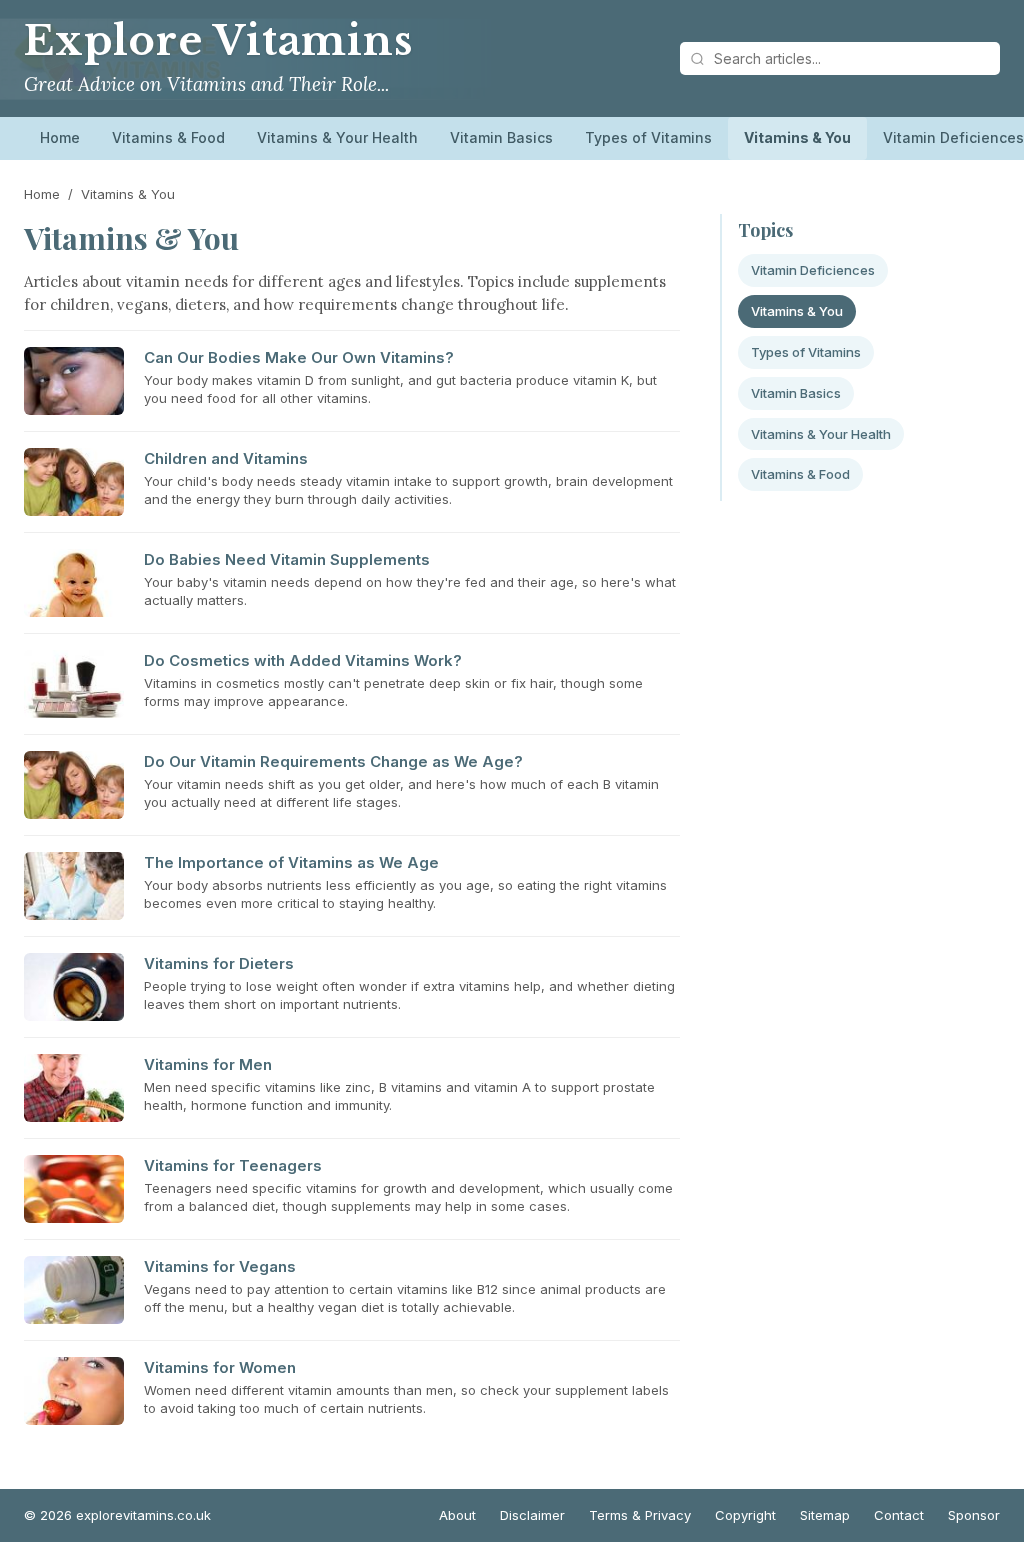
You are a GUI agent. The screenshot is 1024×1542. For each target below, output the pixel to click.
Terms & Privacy (640, 1515)
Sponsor (974, 1515)
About (457, 1515)
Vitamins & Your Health (337, 137)
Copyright (745, 1515)
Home (60, 137)
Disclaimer (532, 1515)
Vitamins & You (797, 137)
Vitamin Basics (501, 137)
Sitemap (825, 1515)
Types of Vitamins (648, 137)
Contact (899, 1515)
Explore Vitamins (218, 41)
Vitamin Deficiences (813, 270)
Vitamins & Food (168, 137)
